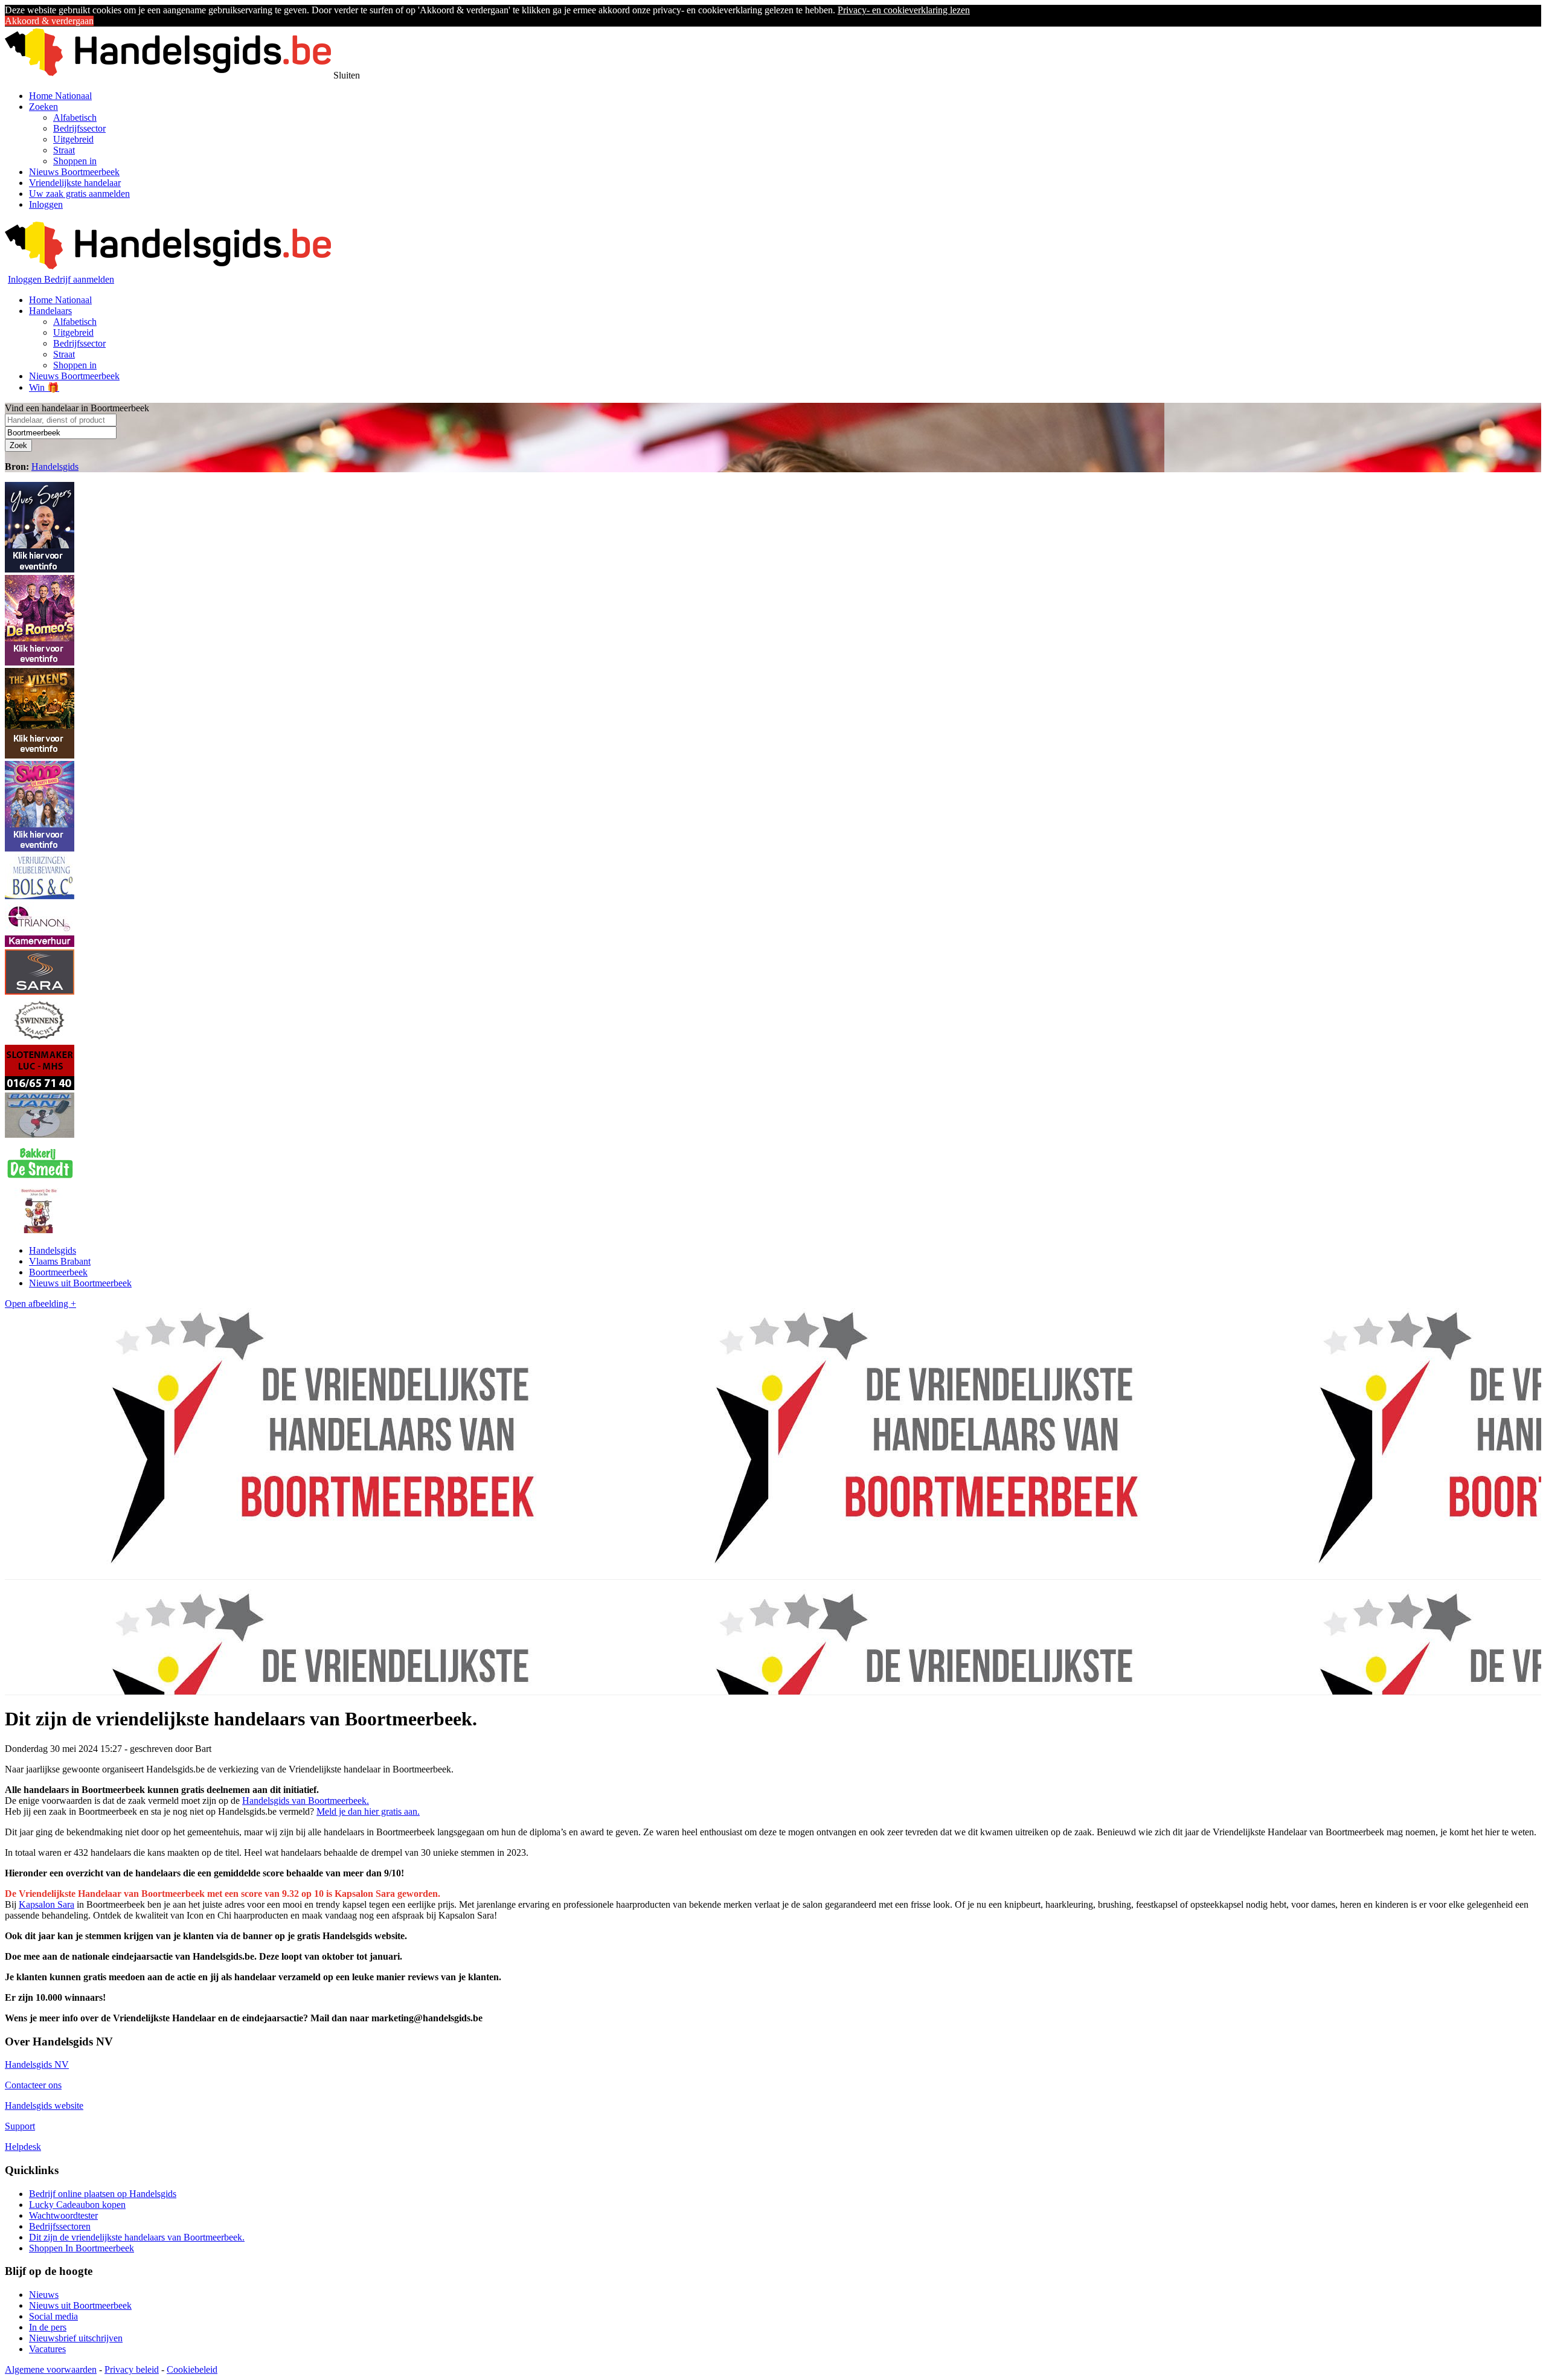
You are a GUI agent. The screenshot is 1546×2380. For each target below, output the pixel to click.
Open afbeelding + (40, 1304)
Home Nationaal (60, 96)
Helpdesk (23, 2147)
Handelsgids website (44, 2106)
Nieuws (44, 2295)
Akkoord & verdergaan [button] (49, 21)
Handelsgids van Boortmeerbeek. (306, 1801)
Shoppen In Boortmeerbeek (82, 2248)
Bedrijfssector (79, 128)
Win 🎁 (44, 387)
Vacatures (47, 2349)
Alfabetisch (75, 117)
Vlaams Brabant (60, 1261)
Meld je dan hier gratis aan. (368, 1811)
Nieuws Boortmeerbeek (74, 172)
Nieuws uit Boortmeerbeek (80, 1283)
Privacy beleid (132, 2369)
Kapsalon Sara (47, 1904)
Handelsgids (55, 467)
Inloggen (46, 204)
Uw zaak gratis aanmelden (79, 194)
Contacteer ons (33, 2085)
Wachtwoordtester (63, 2215)
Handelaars (50, 311)
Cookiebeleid (192, 2369)
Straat (64, 150)
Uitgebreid (73, 139)
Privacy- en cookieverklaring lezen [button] (904, 10)
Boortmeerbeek (58, 1272)
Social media (53, 2316)
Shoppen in (75, 161)
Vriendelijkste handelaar (75, 183)
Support (20, 2126)
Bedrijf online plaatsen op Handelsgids (103, 2194)
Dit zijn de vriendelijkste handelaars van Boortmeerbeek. (137, 2237)
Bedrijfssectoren (60, 2226)
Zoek (18, 445)
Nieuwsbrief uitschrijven (76, 2338)
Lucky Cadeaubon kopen (77, 2205)
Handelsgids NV (37, 2064)
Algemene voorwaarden (51, 2369)
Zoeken (43, 107)
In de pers (48, 2327)
